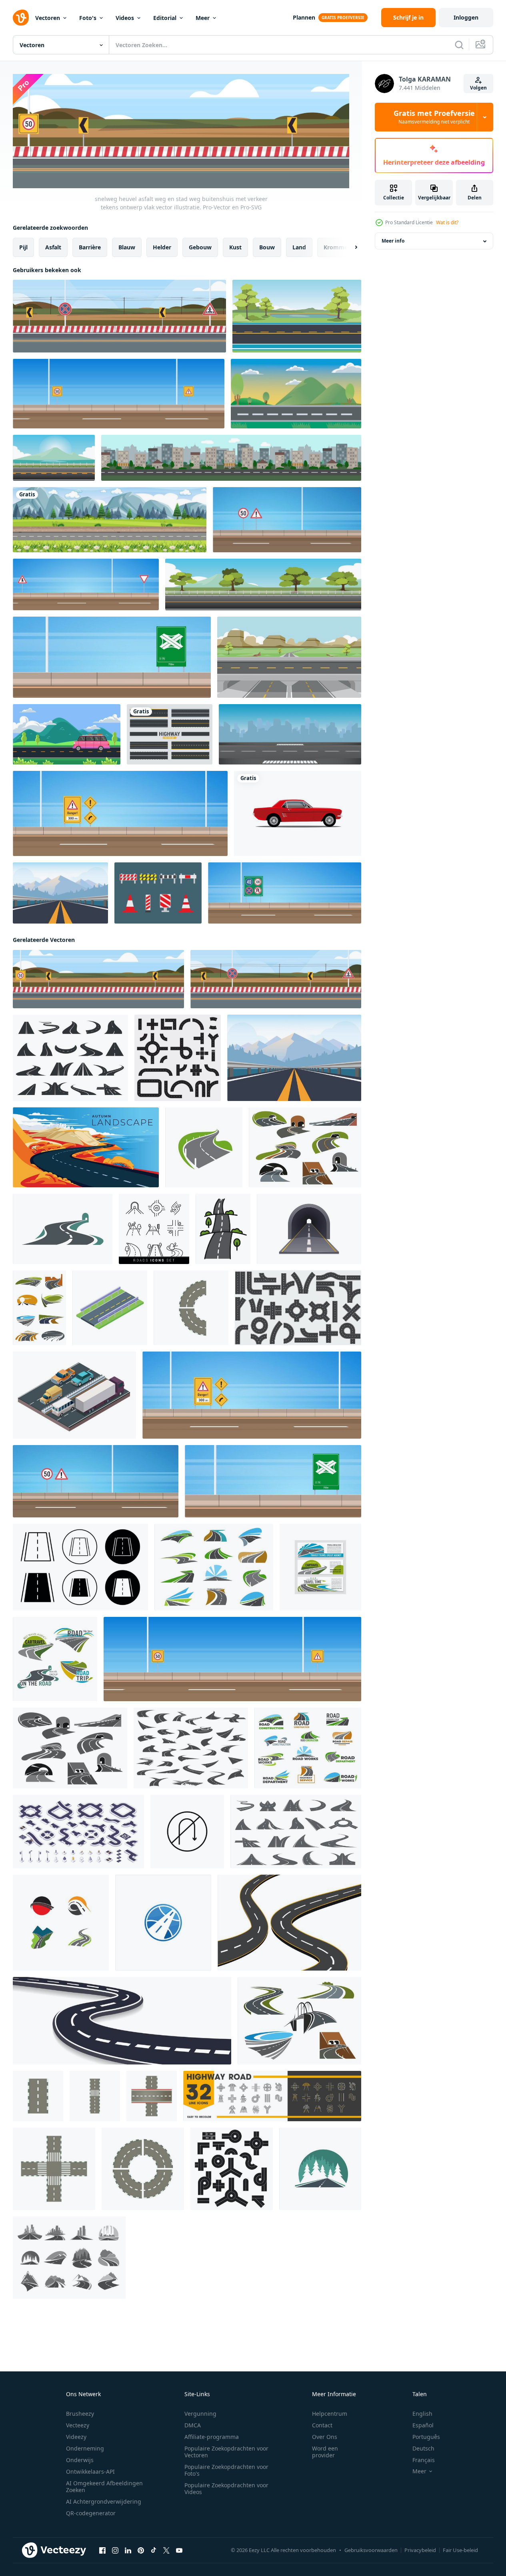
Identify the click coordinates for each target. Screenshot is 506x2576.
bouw (267, 247)
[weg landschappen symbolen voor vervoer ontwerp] (39, 1308)
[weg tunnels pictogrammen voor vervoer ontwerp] (305, 1147)
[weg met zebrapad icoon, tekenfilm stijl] (95, 2096)
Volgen (478, 88)
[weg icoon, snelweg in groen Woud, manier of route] (320, 2169)
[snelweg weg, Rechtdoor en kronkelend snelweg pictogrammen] (214, 1567)
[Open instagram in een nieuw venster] (115, 2550)
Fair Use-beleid (460, 2550)
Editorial (165, 18)
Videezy (76, 2437)
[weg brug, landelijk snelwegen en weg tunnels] (299, 2021)
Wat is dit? (447, 222)
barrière (90, 247)
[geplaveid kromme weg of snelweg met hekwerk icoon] (204, 1147)
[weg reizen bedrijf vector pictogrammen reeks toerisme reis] (55, 1659)
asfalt (53, 247)
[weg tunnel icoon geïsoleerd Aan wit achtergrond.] (309, 1229)
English (422, 2414)
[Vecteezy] (21, 18)
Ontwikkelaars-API (90, 2471)
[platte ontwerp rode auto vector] (298, 813)
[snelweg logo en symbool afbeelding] (61, 1923)
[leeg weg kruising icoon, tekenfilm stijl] (54, 2169)
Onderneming (85, 2448)
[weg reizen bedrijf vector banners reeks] (320, 1567)
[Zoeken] (459, 45)
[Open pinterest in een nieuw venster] (141, 2550)
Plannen (304, 17)
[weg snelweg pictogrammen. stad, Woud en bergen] (69, 2257)
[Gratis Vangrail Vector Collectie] (158, 893)
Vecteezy (78, 2425)
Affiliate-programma (212, 2437)
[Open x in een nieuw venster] (166, 2550)
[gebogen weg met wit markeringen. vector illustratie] (289, 1923)
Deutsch (423, 2448)
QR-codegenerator (91, 2513)
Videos (125, 18)
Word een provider (325, 2452)
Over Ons (325, 2437)
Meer (203, 18)
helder (162, 247)
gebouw (200, 247)
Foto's (88, 18)
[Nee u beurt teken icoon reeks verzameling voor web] (187, 1831)
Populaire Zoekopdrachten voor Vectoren (226, 2452)
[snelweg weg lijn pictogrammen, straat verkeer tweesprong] (272, 2096)
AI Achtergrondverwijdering (104, 2501)
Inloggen (466, 17)
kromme (336, 247)
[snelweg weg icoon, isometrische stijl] (110, 1308)
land (299, 247)
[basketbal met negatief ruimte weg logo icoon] (163, 1923)
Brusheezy (80, 2414)
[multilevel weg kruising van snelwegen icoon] (152, 2096)
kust (235, 247)
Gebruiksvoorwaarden (371, 2550)
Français (424, 2460)
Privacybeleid (420, 2550)
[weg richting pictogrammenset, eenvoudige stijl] (232, 2169)
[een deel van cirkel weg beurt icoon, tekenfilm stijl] (191, 1308)
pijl (23, 247)
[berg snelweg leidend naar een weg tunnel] (63, 1229)
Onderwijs (80, 2460)
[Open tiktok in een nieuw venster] (154, 2550)
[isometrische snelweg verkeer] (74, 1395)
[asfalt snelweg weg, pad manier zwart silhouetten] (191, 1748)
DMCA (193, 2425)
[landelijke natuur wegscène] (110, 520)
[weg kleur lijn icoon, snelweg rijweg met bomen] (223, 1229)
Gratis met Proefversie (434, 117)
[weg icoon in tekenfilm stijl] (38, 2096)
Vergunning (200, 2414)
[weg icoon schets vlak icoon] (80, 1567)
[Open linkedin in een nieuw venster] (128, 2550)
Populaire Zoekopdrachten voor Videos (226, 2488)
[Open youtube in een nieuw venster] (179, 2550)
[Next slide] (349, 247)
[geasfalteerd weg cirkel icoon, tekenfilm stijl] (143, 2169)
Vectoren (48, 18)
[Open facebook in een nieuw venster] (102, 2550)
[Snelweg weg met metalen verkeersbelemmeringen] (60, 893)
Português (426, 2437)
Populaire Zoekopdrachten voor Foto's (226, 2470)
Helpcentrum (330, 2414)
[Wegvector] (170, 734)
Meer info (393, 241)
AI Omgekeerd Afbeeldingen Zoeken (104, 2486)
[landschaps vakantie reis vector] (67, 734)
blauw (127, 247)
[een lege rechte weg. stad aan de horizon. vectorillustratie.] (290, 734)
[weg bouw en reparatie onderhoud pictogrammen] (308, 1748)
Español (423, 2425)
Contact (322, 2425)
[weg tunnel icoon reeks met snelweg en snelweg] (70, 1748)
